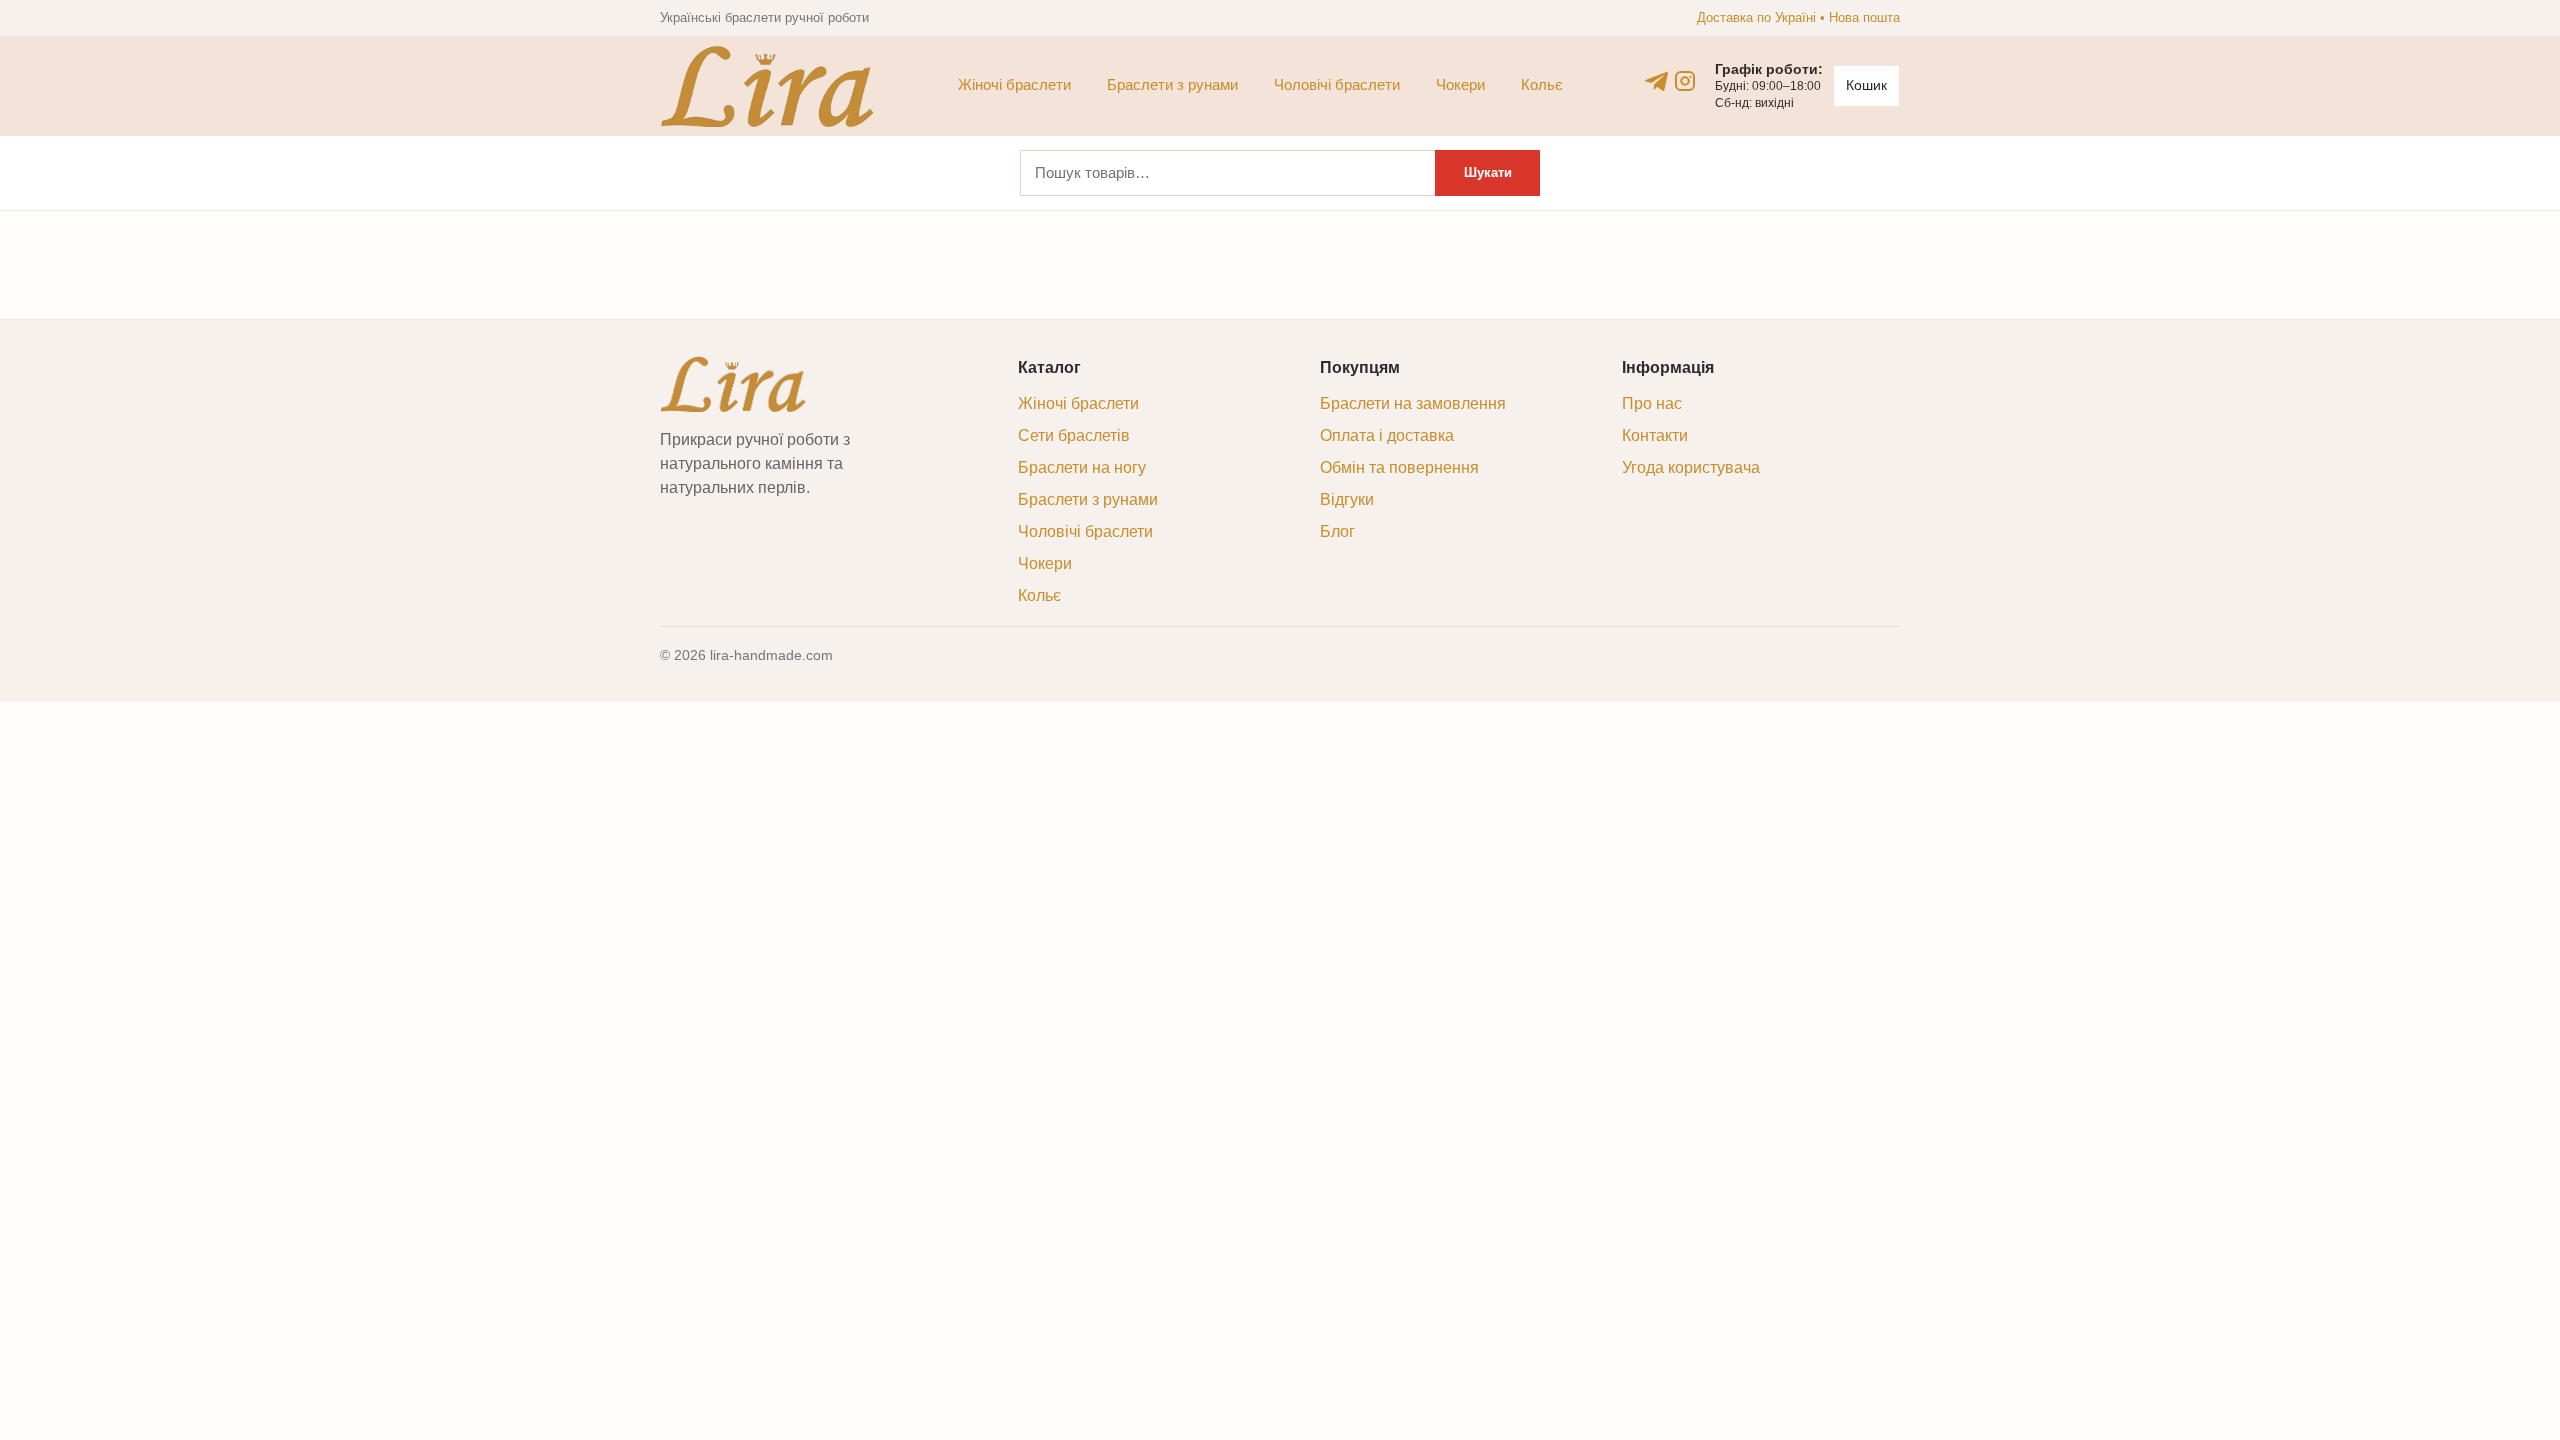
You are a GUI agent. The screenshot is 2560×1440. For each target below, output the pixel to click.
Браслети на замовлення (1413, 403)
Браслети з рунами (1172, 84)
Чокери (1460, 84)
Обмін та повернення (1399, 467)
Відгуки (1347, 499)
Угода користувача (1691, 467)
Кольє (1542, 84)
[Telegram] (1657, 81)
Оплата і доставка (1387, 435)
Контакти (1655, 435)
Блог (1337, 531)
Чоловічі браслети (1337, 84)
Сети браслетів (1074, 435)
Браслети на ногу (1082, 467)
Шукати (1488, 172)
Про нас (1652, 403)
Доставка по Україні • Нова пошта (1798, 17)
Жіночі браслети (1014, 84)
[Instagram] (1685, 81)
